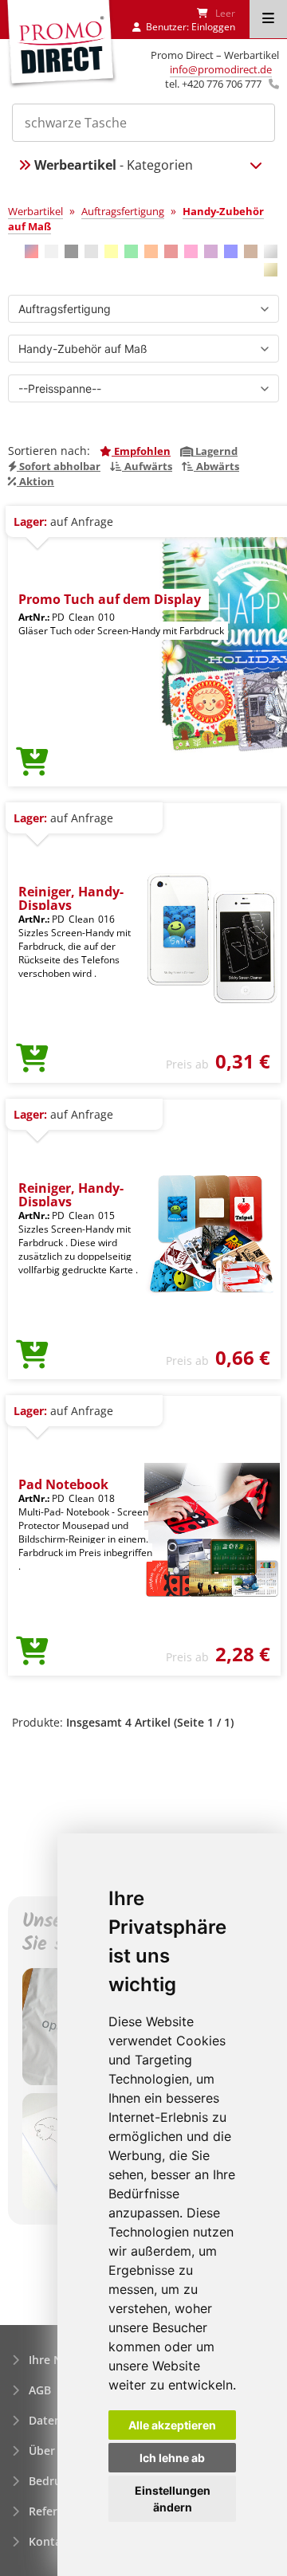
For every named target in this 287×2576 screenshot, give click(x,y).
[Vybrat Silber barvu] (271, 251)
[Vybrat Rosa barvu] (191, 251)
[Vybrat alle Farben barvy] (31, 251)
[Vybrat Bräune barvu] (251, 251)
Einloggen (213, 27)
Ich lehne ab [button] (172, 2458)
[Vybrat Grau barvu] (91, 251)
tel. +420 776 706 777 (213, 84)
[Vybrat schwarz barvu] (71, 251)
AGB (40, 2390)
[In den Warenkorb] (32, 763)
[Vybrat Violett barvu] (211, 251)
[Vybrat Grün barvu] (131, 251)
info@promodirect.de (221, 69)
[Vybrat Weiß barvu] (51, 251)
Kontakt (51, 2541)
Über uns (53, 2451)
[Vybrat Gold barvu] (271, 270)
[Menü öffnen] (268, 19)
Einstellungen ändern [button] (173, 2499)
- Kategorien (114, 165)
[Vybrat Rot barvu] (171, 251)
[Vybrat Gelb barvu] (111, 251)
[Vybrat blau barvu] (231, 251)
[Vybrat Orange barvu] (151, 251)
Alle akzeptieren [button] (172, 2425)
